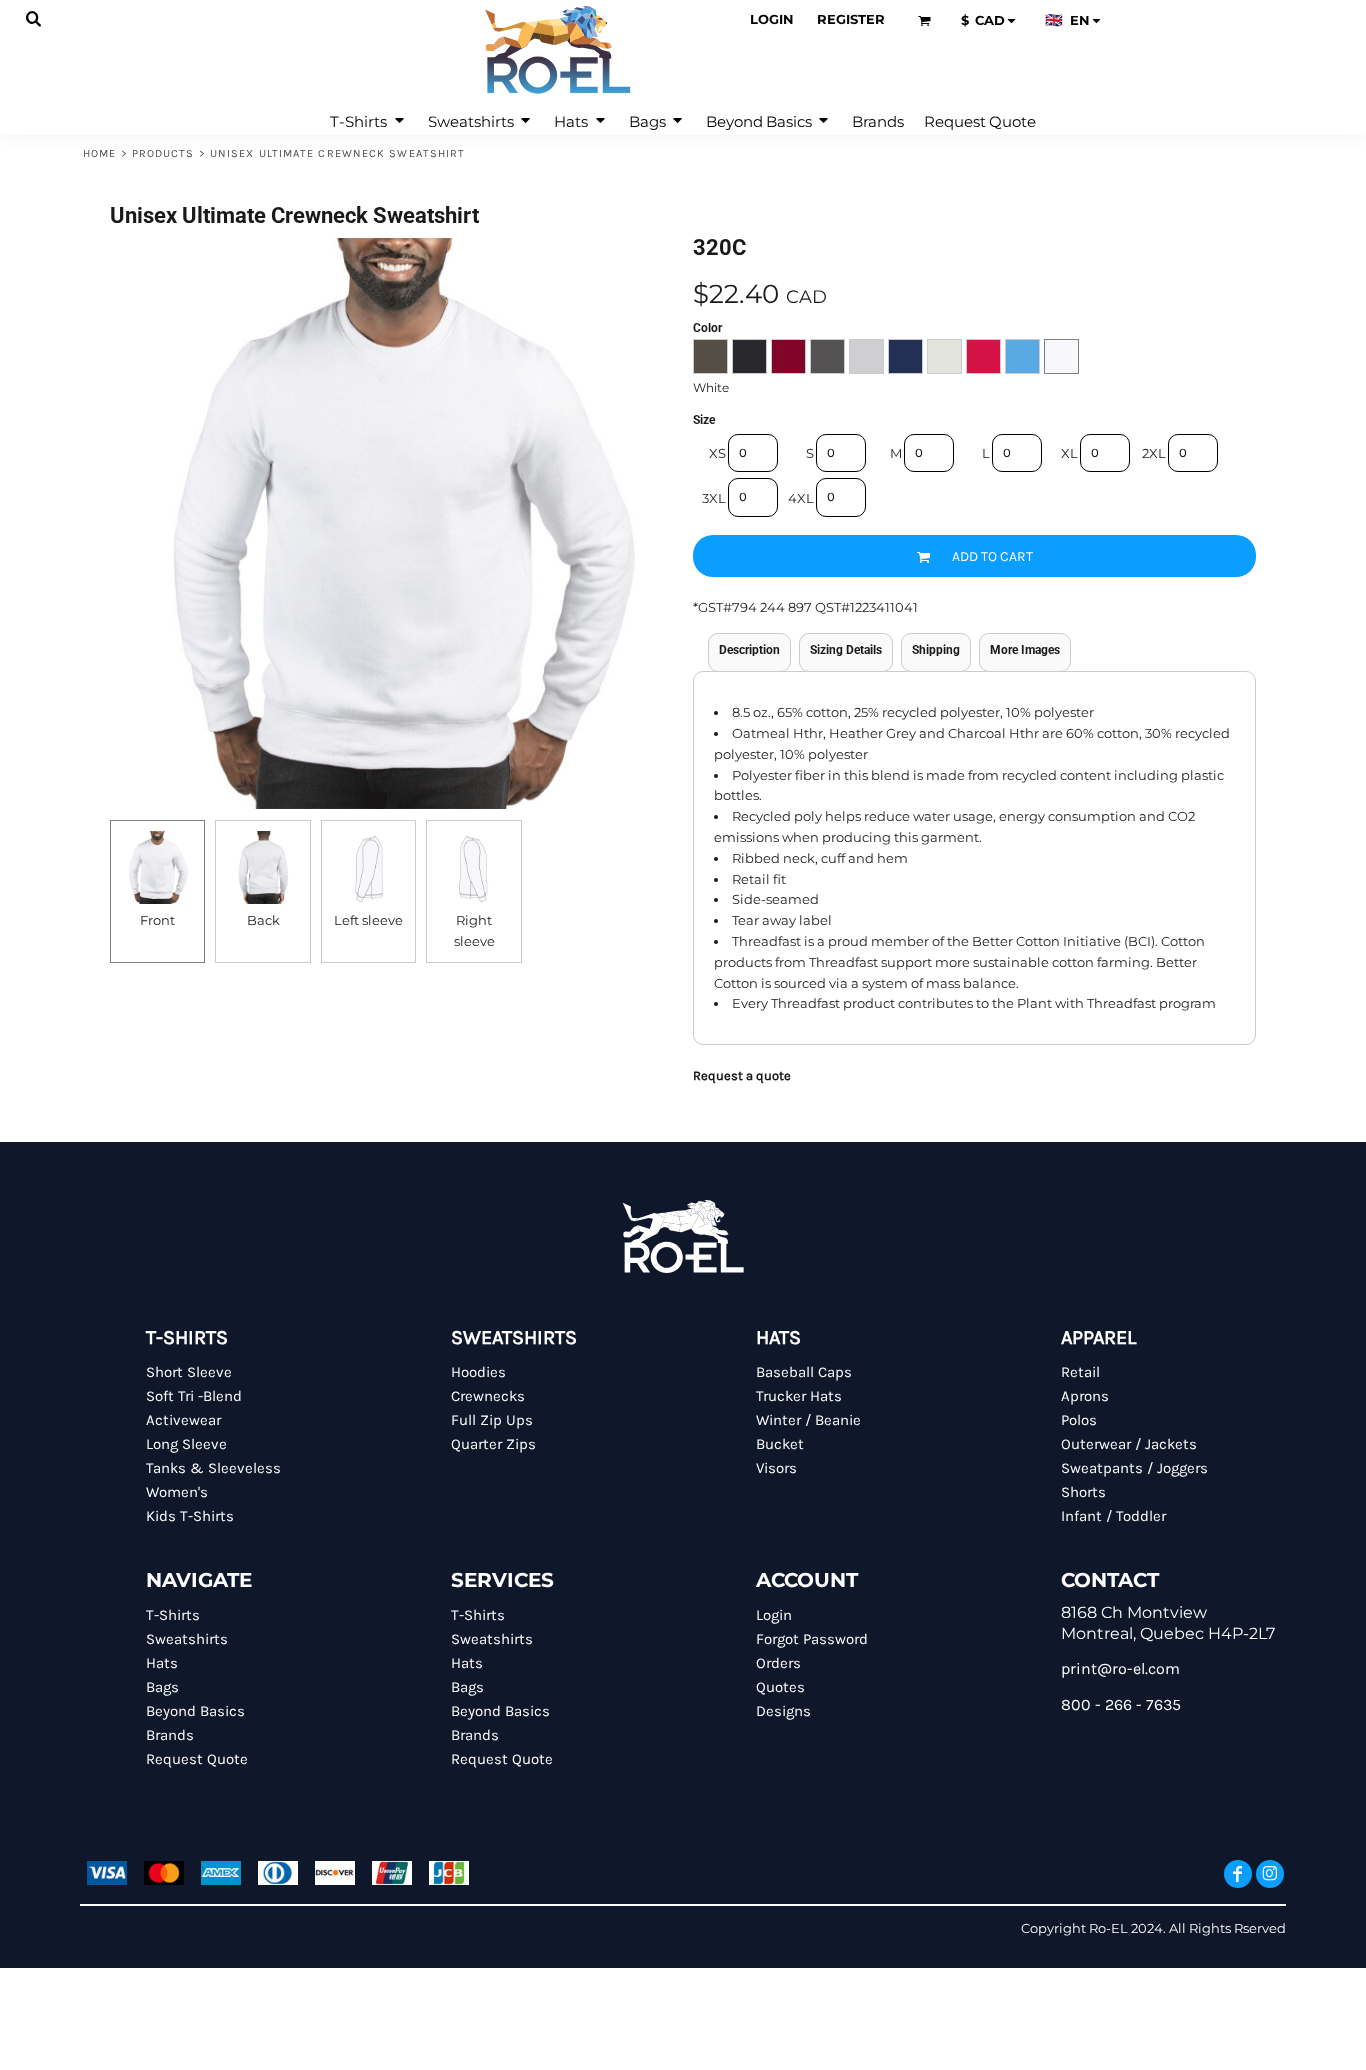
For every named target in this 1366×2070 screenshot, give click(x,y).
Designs (783, 1711)
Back (263, 920)
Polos (1079, 1420)
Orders (778, 1663)
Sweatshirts (187, 1639)
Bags (162, 1687)
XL (1069, 453)
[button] (35, 20)
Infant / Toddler (1113, 1516)
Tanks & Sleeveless (213, 1468)
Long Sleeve (186, 1444)
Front (157, 920)
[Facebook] (1238, 1874)
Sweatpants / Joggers (1134, 1468)
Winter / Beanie (808, 1420)
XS (717, 453)
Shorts (1083, 1492)
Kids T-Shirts (190, 1516)
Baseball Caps (804, 1372)
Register (851, 19)
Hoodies (478, 1372)
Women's (177, 1492)
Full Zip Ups (492, 1420)
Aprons (1085, 1396)
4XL (801, 498)
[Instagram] (1270, 1874)
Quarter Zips (493, 1444)
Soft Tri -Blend (194, 1396)
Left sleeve (368, 920)
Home (99, 153)
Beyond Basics (195, 1711)
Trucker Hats (799, 1396)
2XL (1154, 453)
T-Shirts (173, 1615)
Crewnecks (488, 1396)
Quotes (780, 1687)
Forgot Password (812, 1639)
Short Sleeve (189, 1372)
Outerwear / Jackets (1129, 1444)
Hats (162, 1663)
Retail (1080, 1372)
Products (163, 153)
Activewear (183, 1420)
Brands (170, 1735)
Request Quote (197, 1759)
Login (772, 19)
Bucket (780, 1444)
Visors (776, 1468)
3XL (714, 498)
